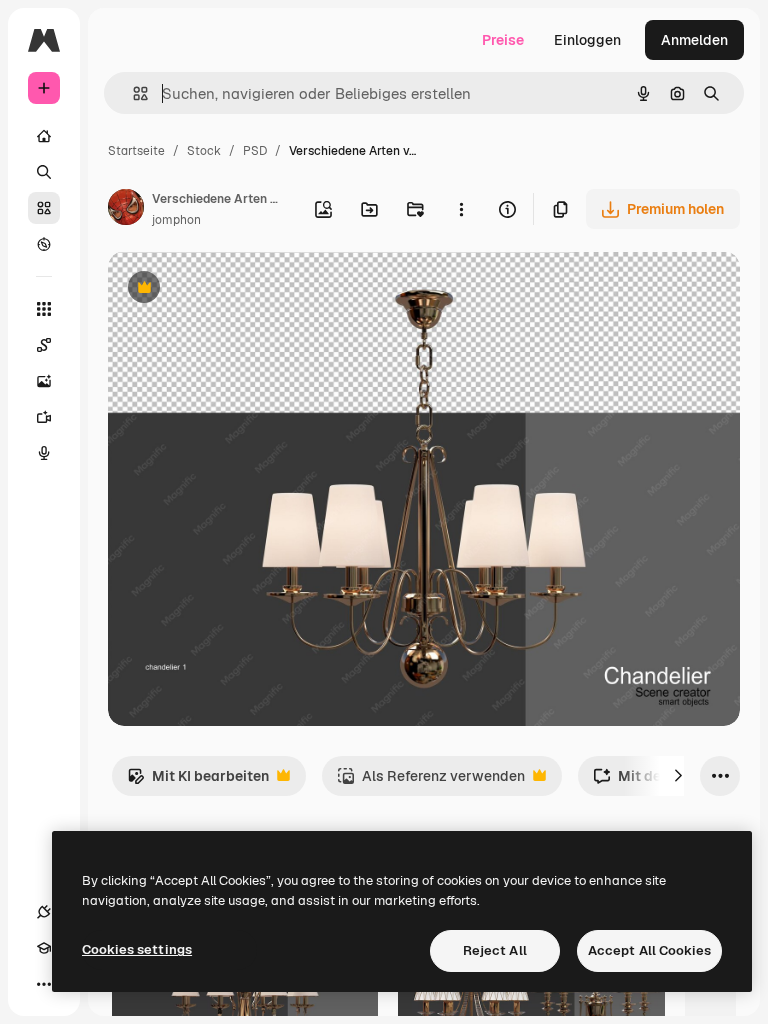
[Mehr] (44, 984)
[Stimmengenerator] (44, 453)
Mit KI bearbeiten (198, 781)
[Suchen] (44, 172)
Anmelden (694, 40)
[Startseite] (44, 136)
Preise (503, 40)
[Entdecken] (44, 244)
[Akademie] (44, 948)
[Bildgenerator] (44, 381)
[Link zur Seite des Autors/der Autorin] (126, 210)
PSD (255, 151)
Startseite (136, 151)
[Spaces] (44, 345)
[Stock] (44, 208)
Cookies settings (137, 949)
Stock (204, 151)
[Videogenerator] (44, 417)
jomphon (176, 220)
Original (236, 289)
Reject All (495, 950)
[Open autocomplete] (132, 93)
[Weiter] (678, 776)
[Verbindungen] (44, 912)
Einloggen (587, 40)
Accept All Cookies (649, 950)
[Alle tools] (44, 309)
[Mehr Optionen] (461, 209)
